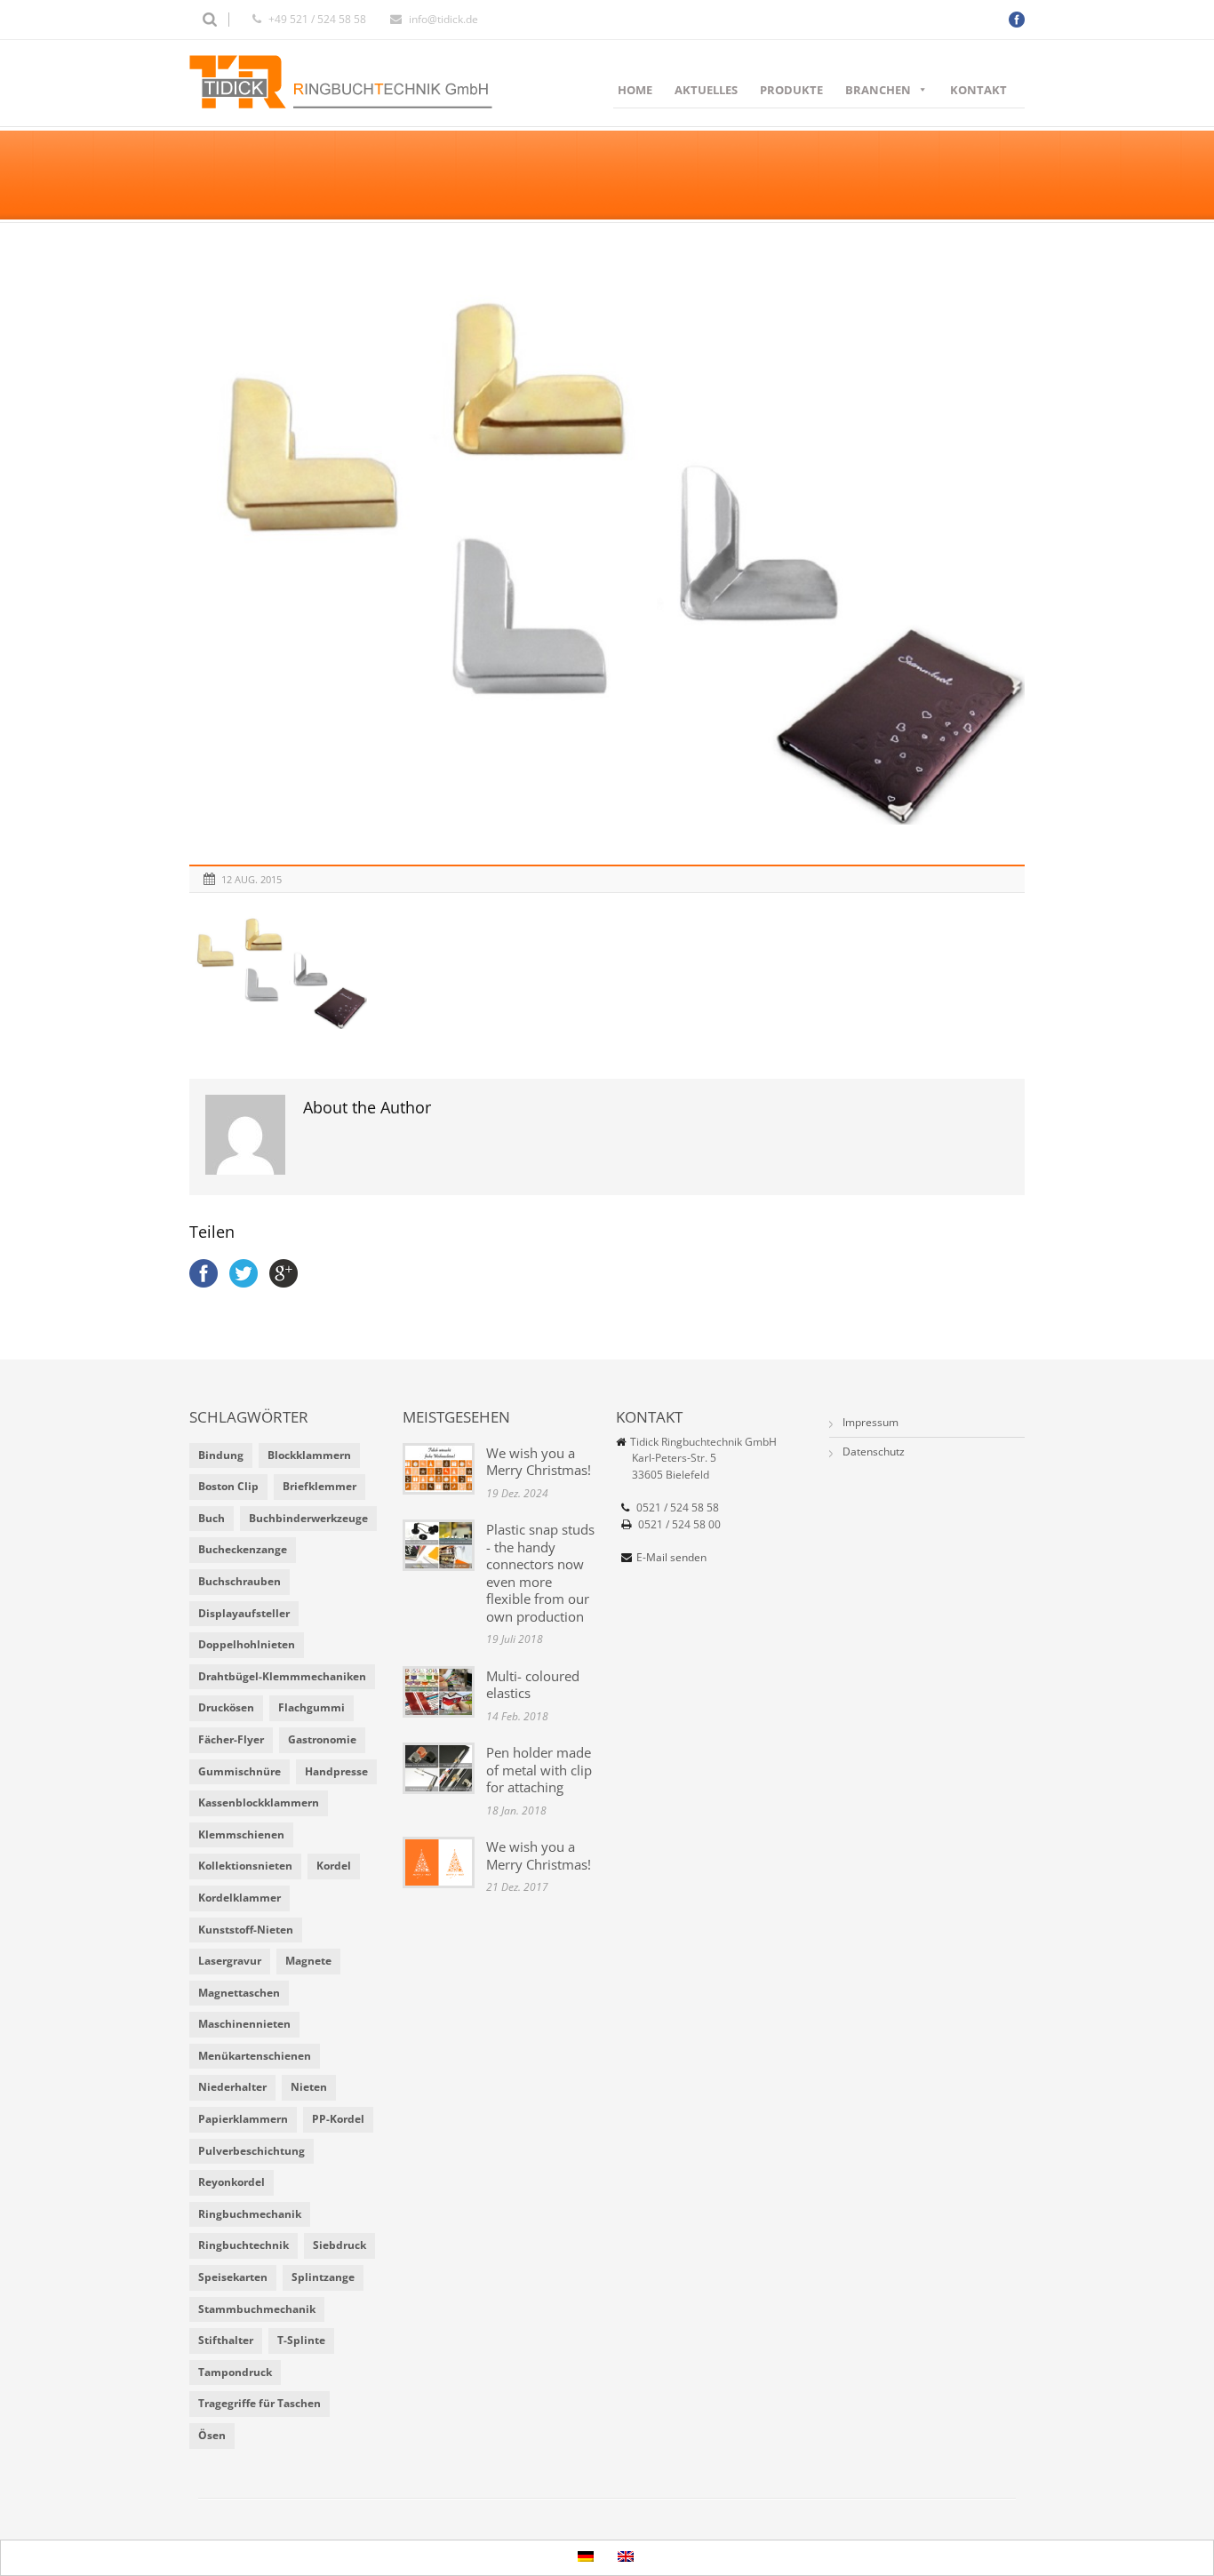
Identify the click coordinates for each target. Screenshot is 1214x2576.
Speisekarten (233, 2277)
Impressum (871, 1422)
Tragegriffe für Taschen (260, 2403)
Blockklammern (309, 1455)
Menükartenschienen (255, 2056)
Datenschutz (874, 1451)
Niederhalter (232, 2087)
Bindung (221, 1455)
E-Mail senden (671, 1557)
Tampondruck (235, 2372)
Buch (212, 1518)
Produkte (791, 90)
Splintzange (323, 2277)
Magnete (308, 1961)
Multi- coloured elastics (533, 1685)
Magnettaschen (239, 1993)
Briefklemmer (319, 1486)
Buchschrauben (240, 1581)
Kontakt (978, 90)
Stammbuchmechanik (257, 2309)
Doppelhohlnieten (247, 1644)
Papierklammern (243, 2119)
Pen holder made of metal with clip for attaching (539, 1770)
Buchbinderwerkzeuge (308, 1518)
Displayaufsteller (244, 1613)
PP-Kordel (338, 2119)
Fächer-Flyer (231, 1739)
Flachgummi (311, 1707)
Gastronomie (322, 1739)
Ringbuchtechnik (244, 2245)
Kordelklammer (240, 1898)
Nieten (309, 2087)
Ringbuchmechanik (250, 2214)
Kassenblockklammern (259, 1802)
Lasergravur (230, 1961)
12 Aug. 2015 (252, 879)
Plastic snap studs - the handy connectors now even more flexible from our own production (540, 1573)
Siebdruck (339, 2245)
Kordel (334, 1866)
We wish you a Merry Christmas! (539, 1462)
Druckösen (226, 1707)
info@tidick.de (443, 19)
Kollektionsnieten (245, 1866)
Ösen (212, 2435)
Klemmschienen (241, 1834)
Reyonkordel (232, 2182)
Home (635, 90)
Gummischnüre (240, 1771)
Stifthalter (226, 2340)
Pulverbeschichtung (252, 2151)
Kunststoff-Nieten (246, 1930)
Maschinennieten (244, 2024)
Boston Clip (228, 1486)
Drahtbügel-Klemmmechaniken (282, 1676)
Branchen (878, 90)
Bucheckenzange (243, 1549)
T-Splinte (301, 2340)
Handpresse (336, 1771)
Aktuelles (706, 90)
